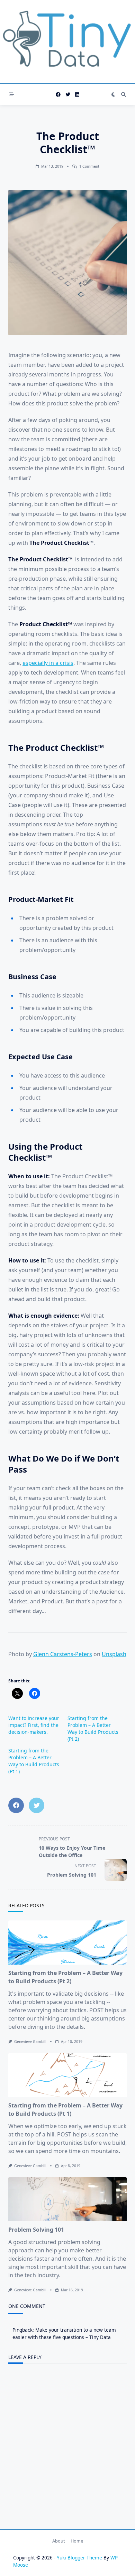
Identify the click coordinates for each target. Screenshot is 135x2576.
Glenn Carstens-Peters (63, 1654)
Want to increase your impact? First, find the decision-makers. (34, 1725)
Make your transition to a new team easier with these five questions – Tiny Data (64, 2333)
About (59, 2541)
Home (77, 2541)
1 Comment (89, 166)
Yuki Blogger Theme (79, 2558)
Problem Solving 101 (36, 2230)
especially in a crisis (48, 663)
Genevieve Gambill (30, 2042)
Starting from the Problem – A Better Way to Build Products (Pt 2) (93, 1728)
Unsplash (114, 1654)
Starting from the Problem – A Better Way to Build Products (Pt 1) (34, 1761)
